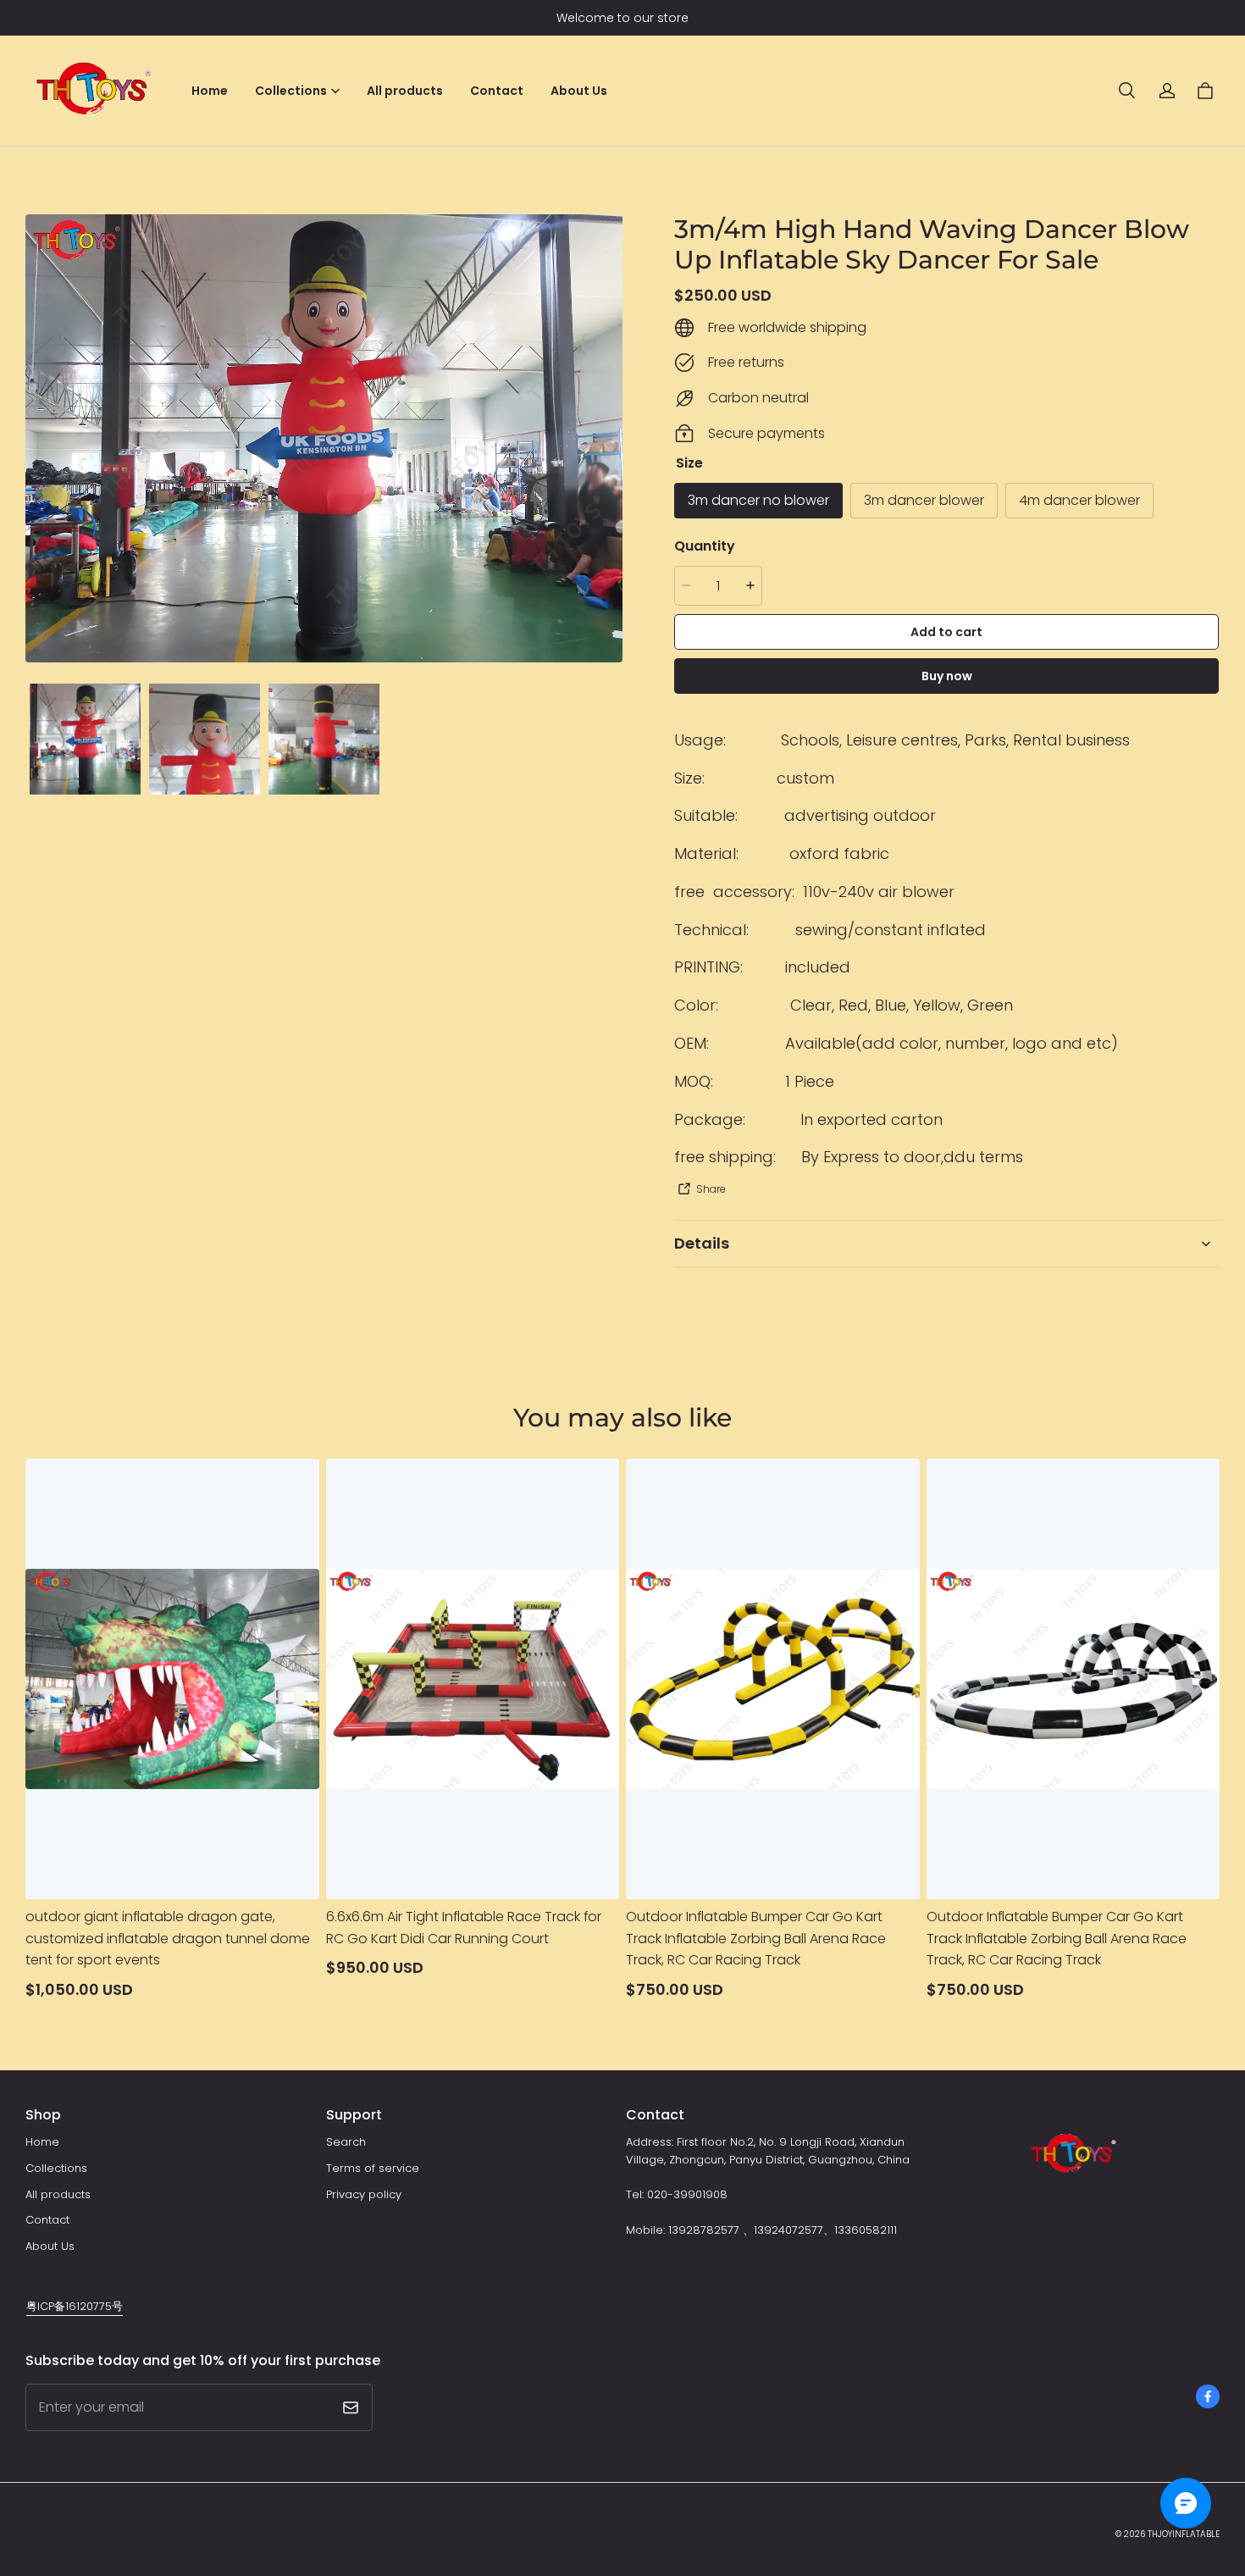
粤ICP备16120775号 (75, 2306)
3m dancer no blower (758, 500)
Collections (56, 2168)
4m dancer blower (1079, 500)
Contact (497, 91)
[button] (1126, 91)
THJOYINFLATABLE (1184, 2534)
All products (405, 91)
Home (210, 91)
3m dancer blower (924, 500)
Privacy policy (364, 2194)
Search (346, 2142)
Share (711, 1189)
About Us (579, 91)
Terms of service (373, 2168)
